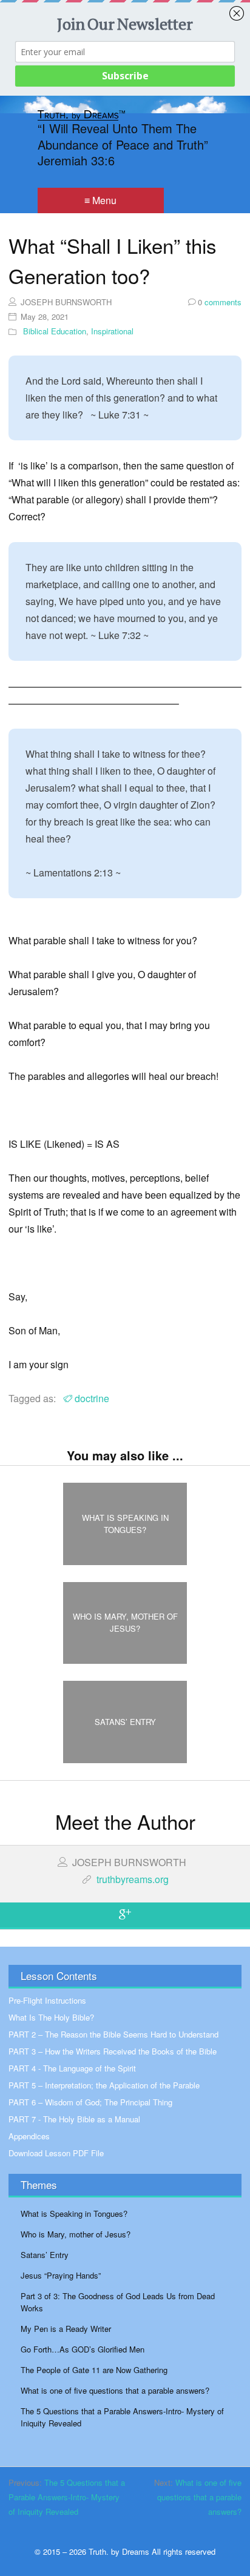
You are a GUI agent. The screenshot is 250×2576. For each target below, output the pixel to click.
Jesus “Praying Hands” (61, 2275)
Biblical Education (55, 331)
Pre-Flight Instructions (47, 2000)
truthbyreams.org (133, 1879)
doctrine (92, 1398)
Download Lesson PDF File (56, 2153)
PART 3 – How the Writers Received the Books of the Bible (113, 2051)
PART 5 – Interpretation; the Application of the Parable (104, 2085)
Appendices (29, 2136)
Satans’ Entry (45, 2255)
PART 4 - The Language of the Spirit (72, 2068)
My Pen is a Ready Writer (66, 2329)
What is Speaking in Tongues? (74, 2213)
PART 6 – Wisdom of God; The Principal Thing (90, 2102)
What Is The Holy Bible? (51, 2017)
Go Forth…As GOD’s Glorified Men (83, 2349)
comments (220, 302)
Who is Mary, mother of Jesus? (76, 2234)
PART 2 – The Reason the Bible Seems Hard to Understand (113, 2034)
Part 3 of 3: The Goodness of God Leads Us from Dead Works (118, 2302)
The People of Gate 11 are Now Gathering (94, 2370)
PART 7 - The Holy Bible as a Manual (74, 2119)
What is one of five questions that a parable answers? (115, 2390)
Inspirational (112, 331)
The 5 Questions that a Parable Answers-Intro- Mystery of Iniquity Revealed (122, 2417)
